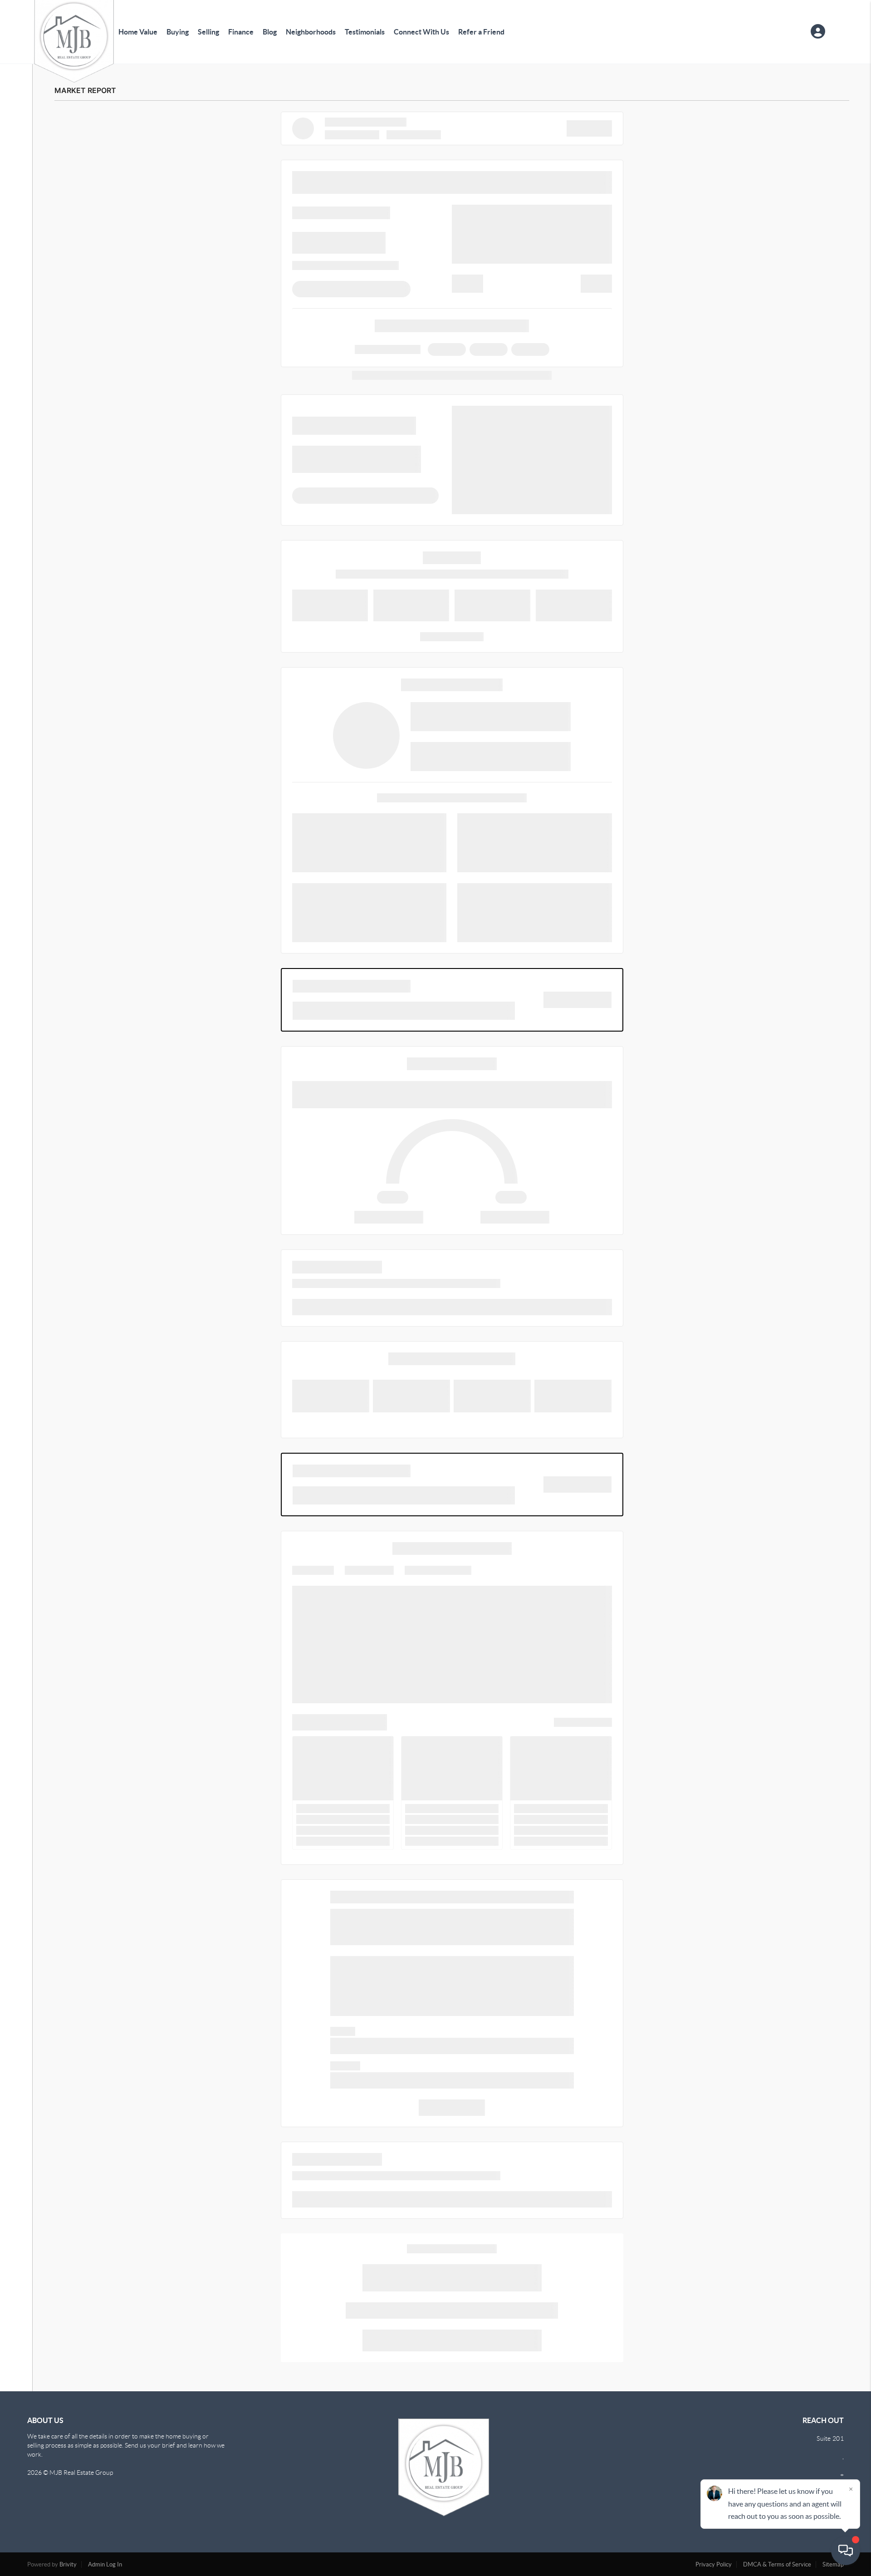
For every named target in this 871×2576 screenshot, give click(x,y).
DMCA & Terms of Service (777, 2564)
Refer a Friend (481, 32)
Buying (178, 32)
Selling (208, 32)
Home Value (138, 32)
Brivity (68, 2564)
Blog (270, 32)
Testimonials (365, 32)
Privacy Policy (714, 2564)
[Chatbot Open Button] (846, 2551)
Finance (241, 32)
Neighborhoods (311, 32)
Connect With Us (421, 32)
